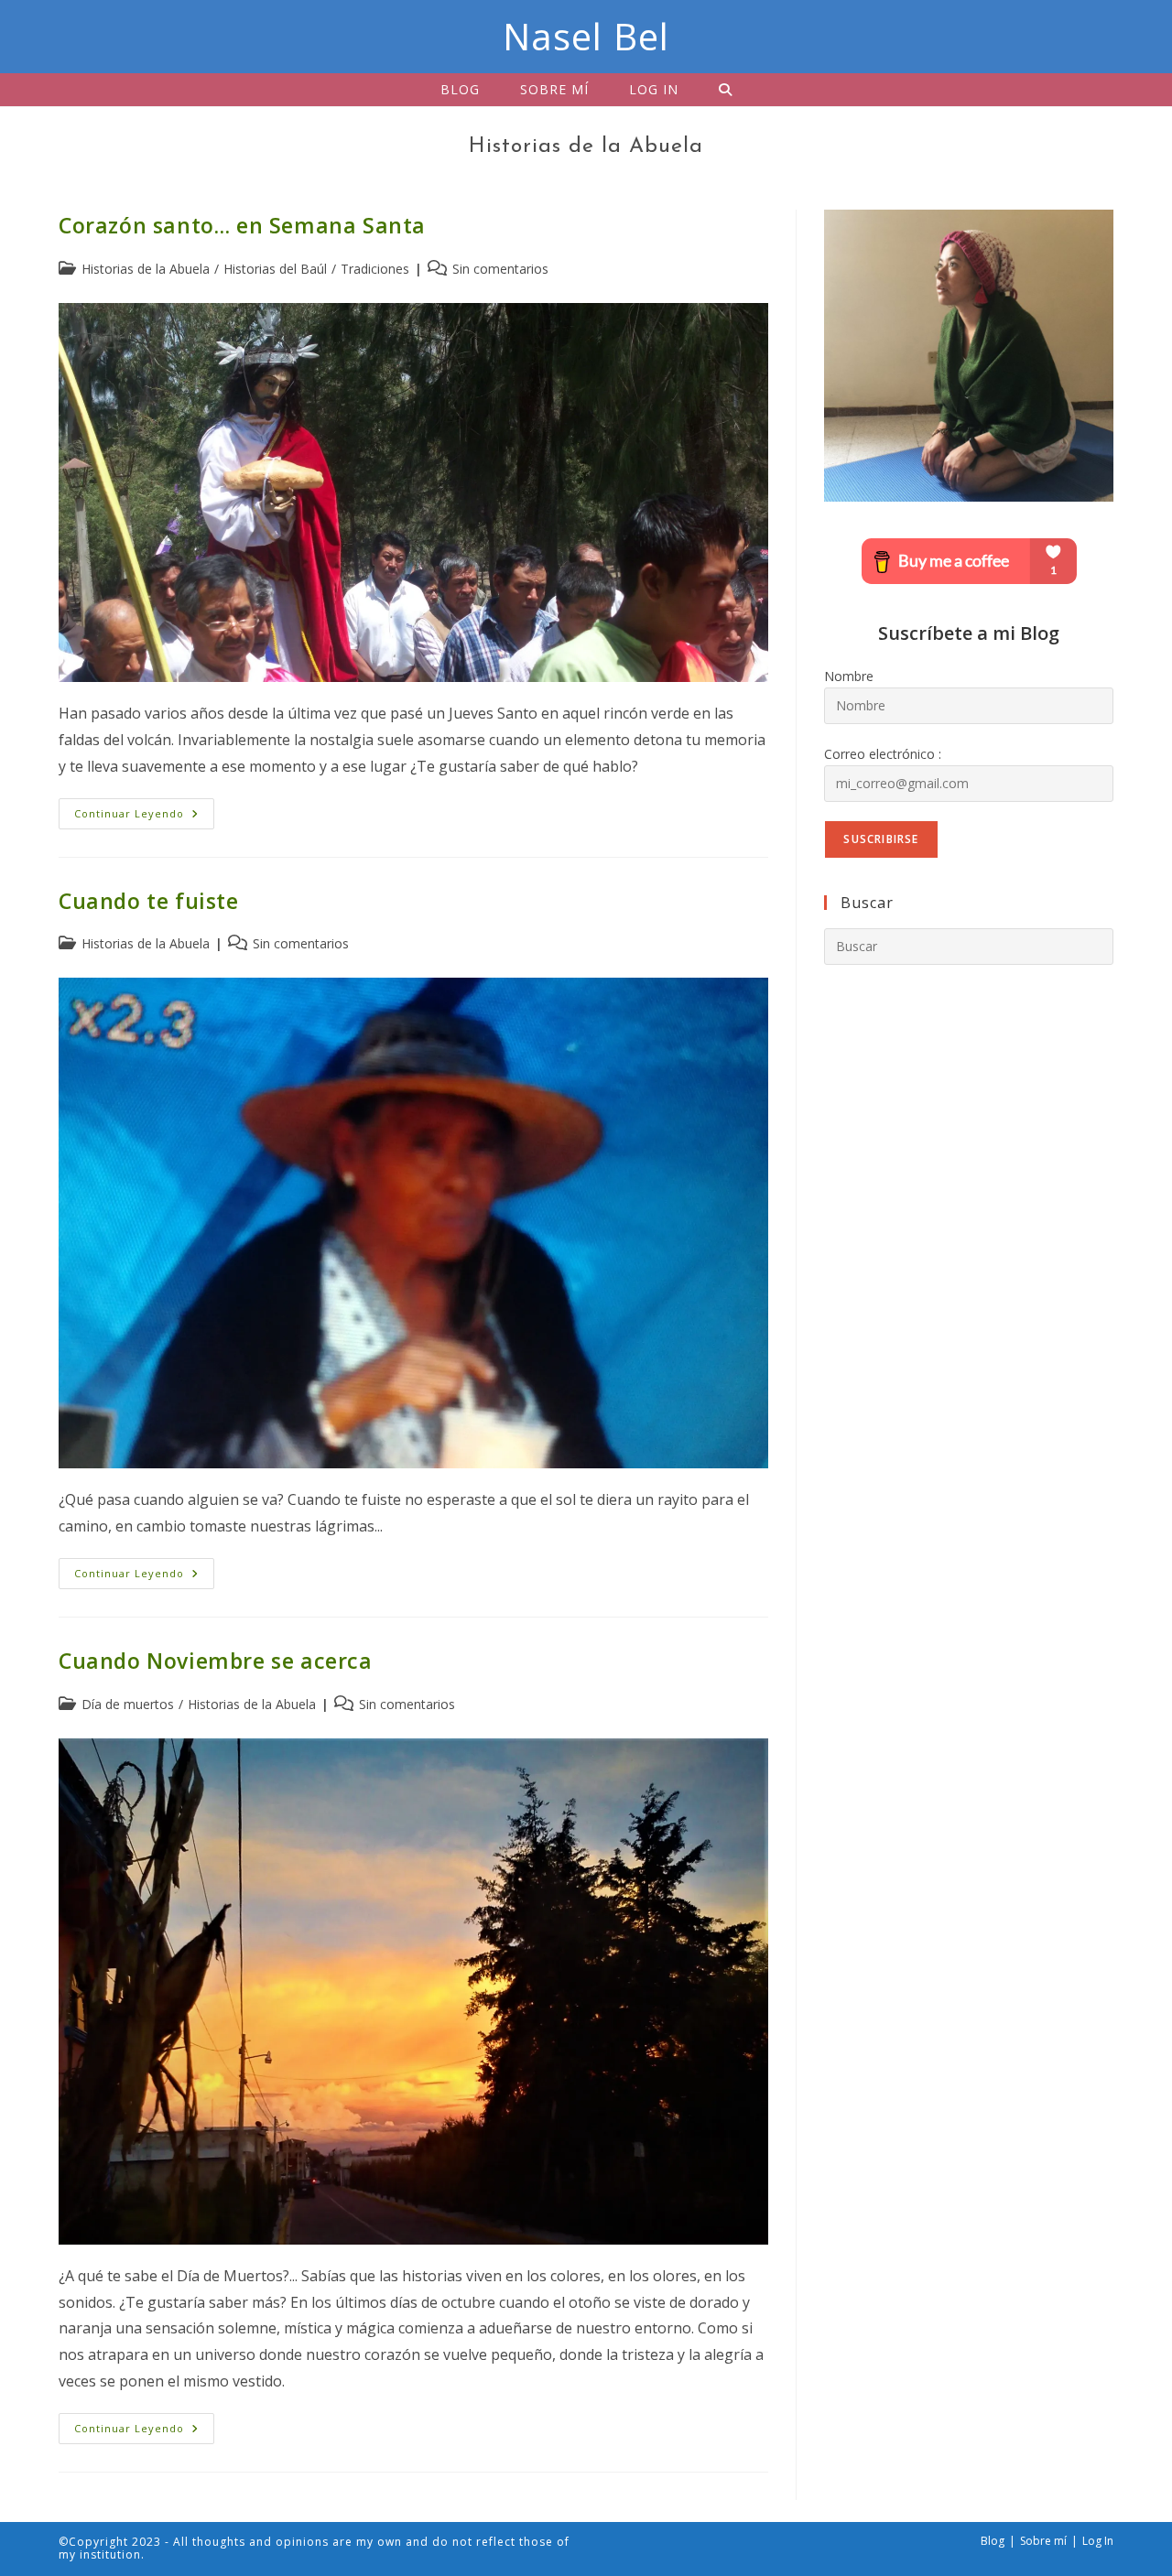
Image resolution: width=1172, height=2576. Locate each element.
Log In (1098, 2541)
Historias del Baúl (275, 269)
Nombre (849, 676)
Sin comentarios (500, 269)
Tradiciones (375, 269)
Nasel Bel (586, 36)
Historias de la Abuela (146, 269)
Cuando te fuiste (149, 901)
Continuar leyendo (144, 817)
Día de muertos (128, 1704)
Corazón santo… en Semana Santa (242, 225)
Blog (993, 2541)
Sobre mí (1043, 2541)
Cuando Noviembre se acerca (216, 1661)
